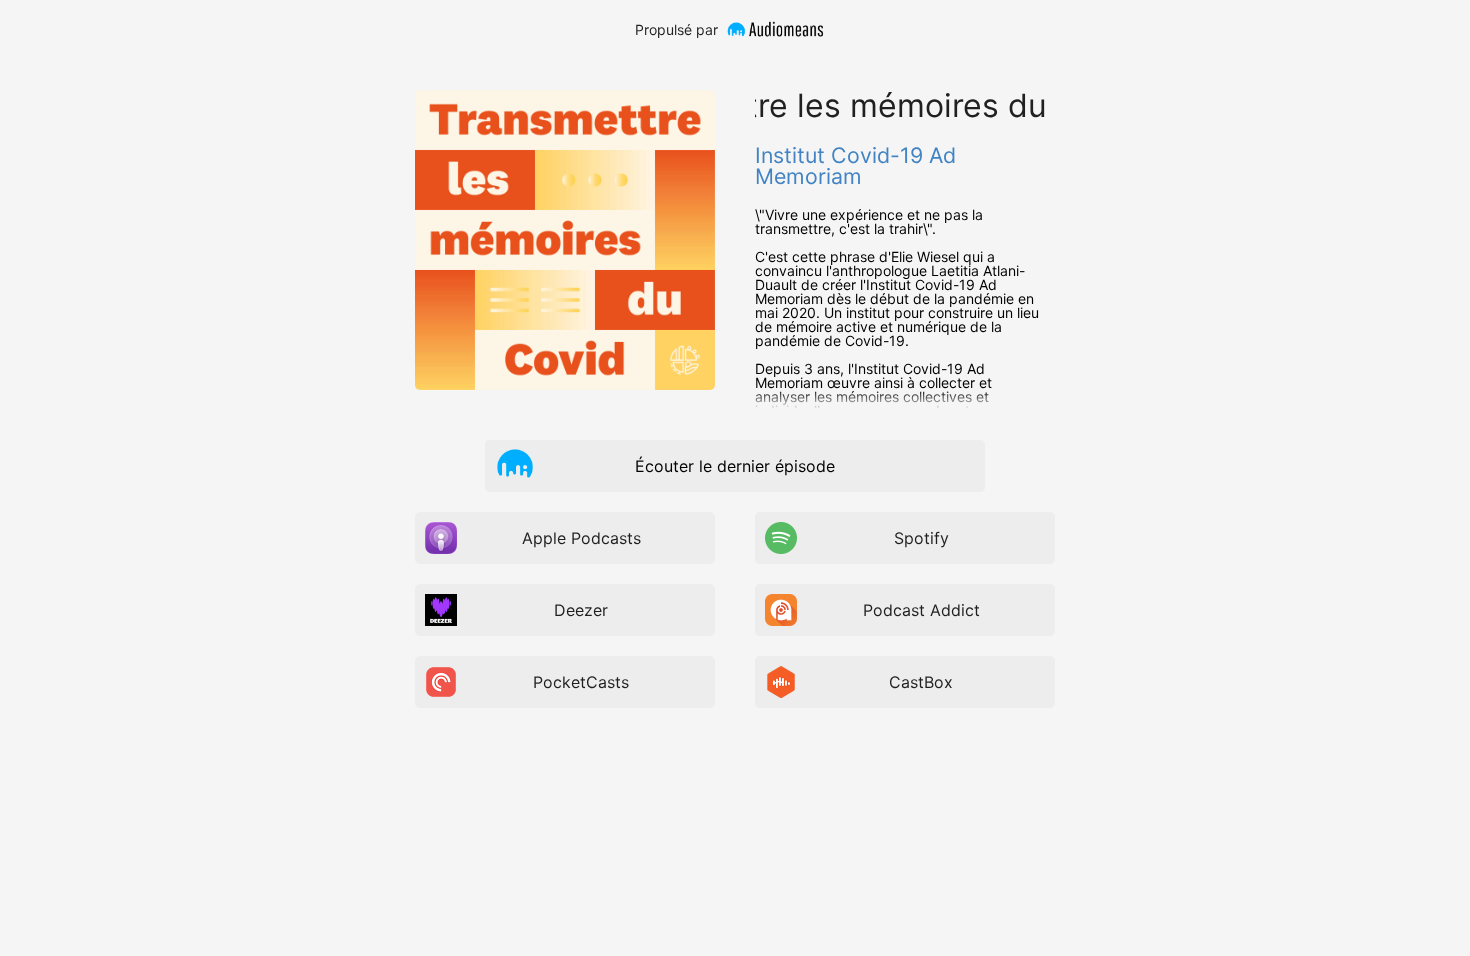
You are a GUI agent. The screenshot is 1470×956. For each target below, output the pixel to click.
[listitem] (565, 538)
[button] (515, 465)
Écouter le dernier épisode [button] (735, 466)
